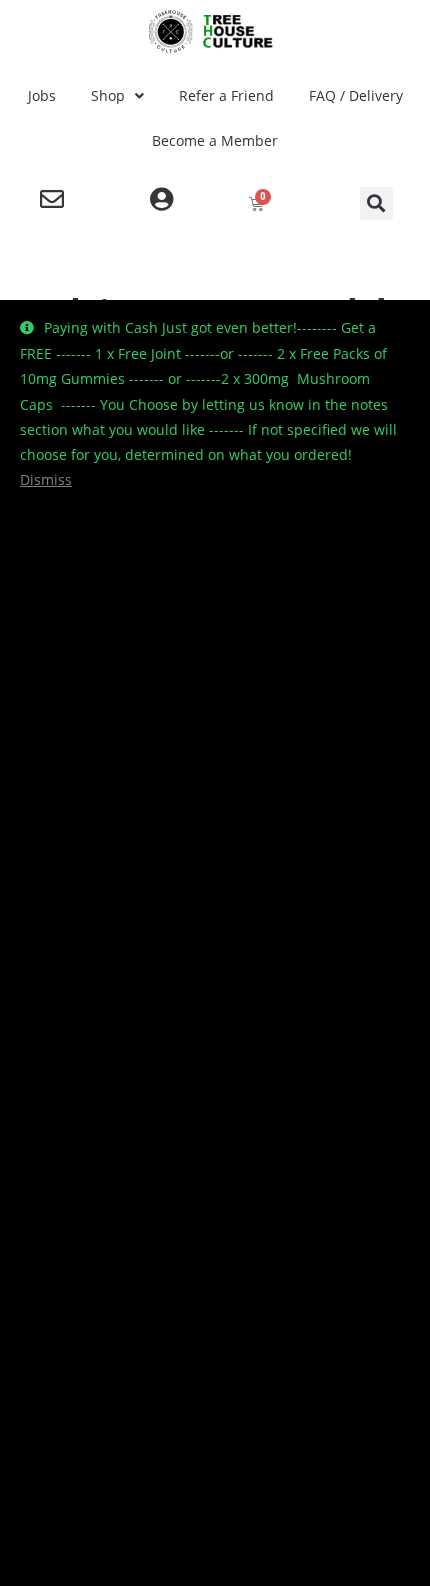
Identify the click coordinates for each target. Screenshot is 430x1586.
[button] (376, 203)
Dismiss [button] (46, 479)
